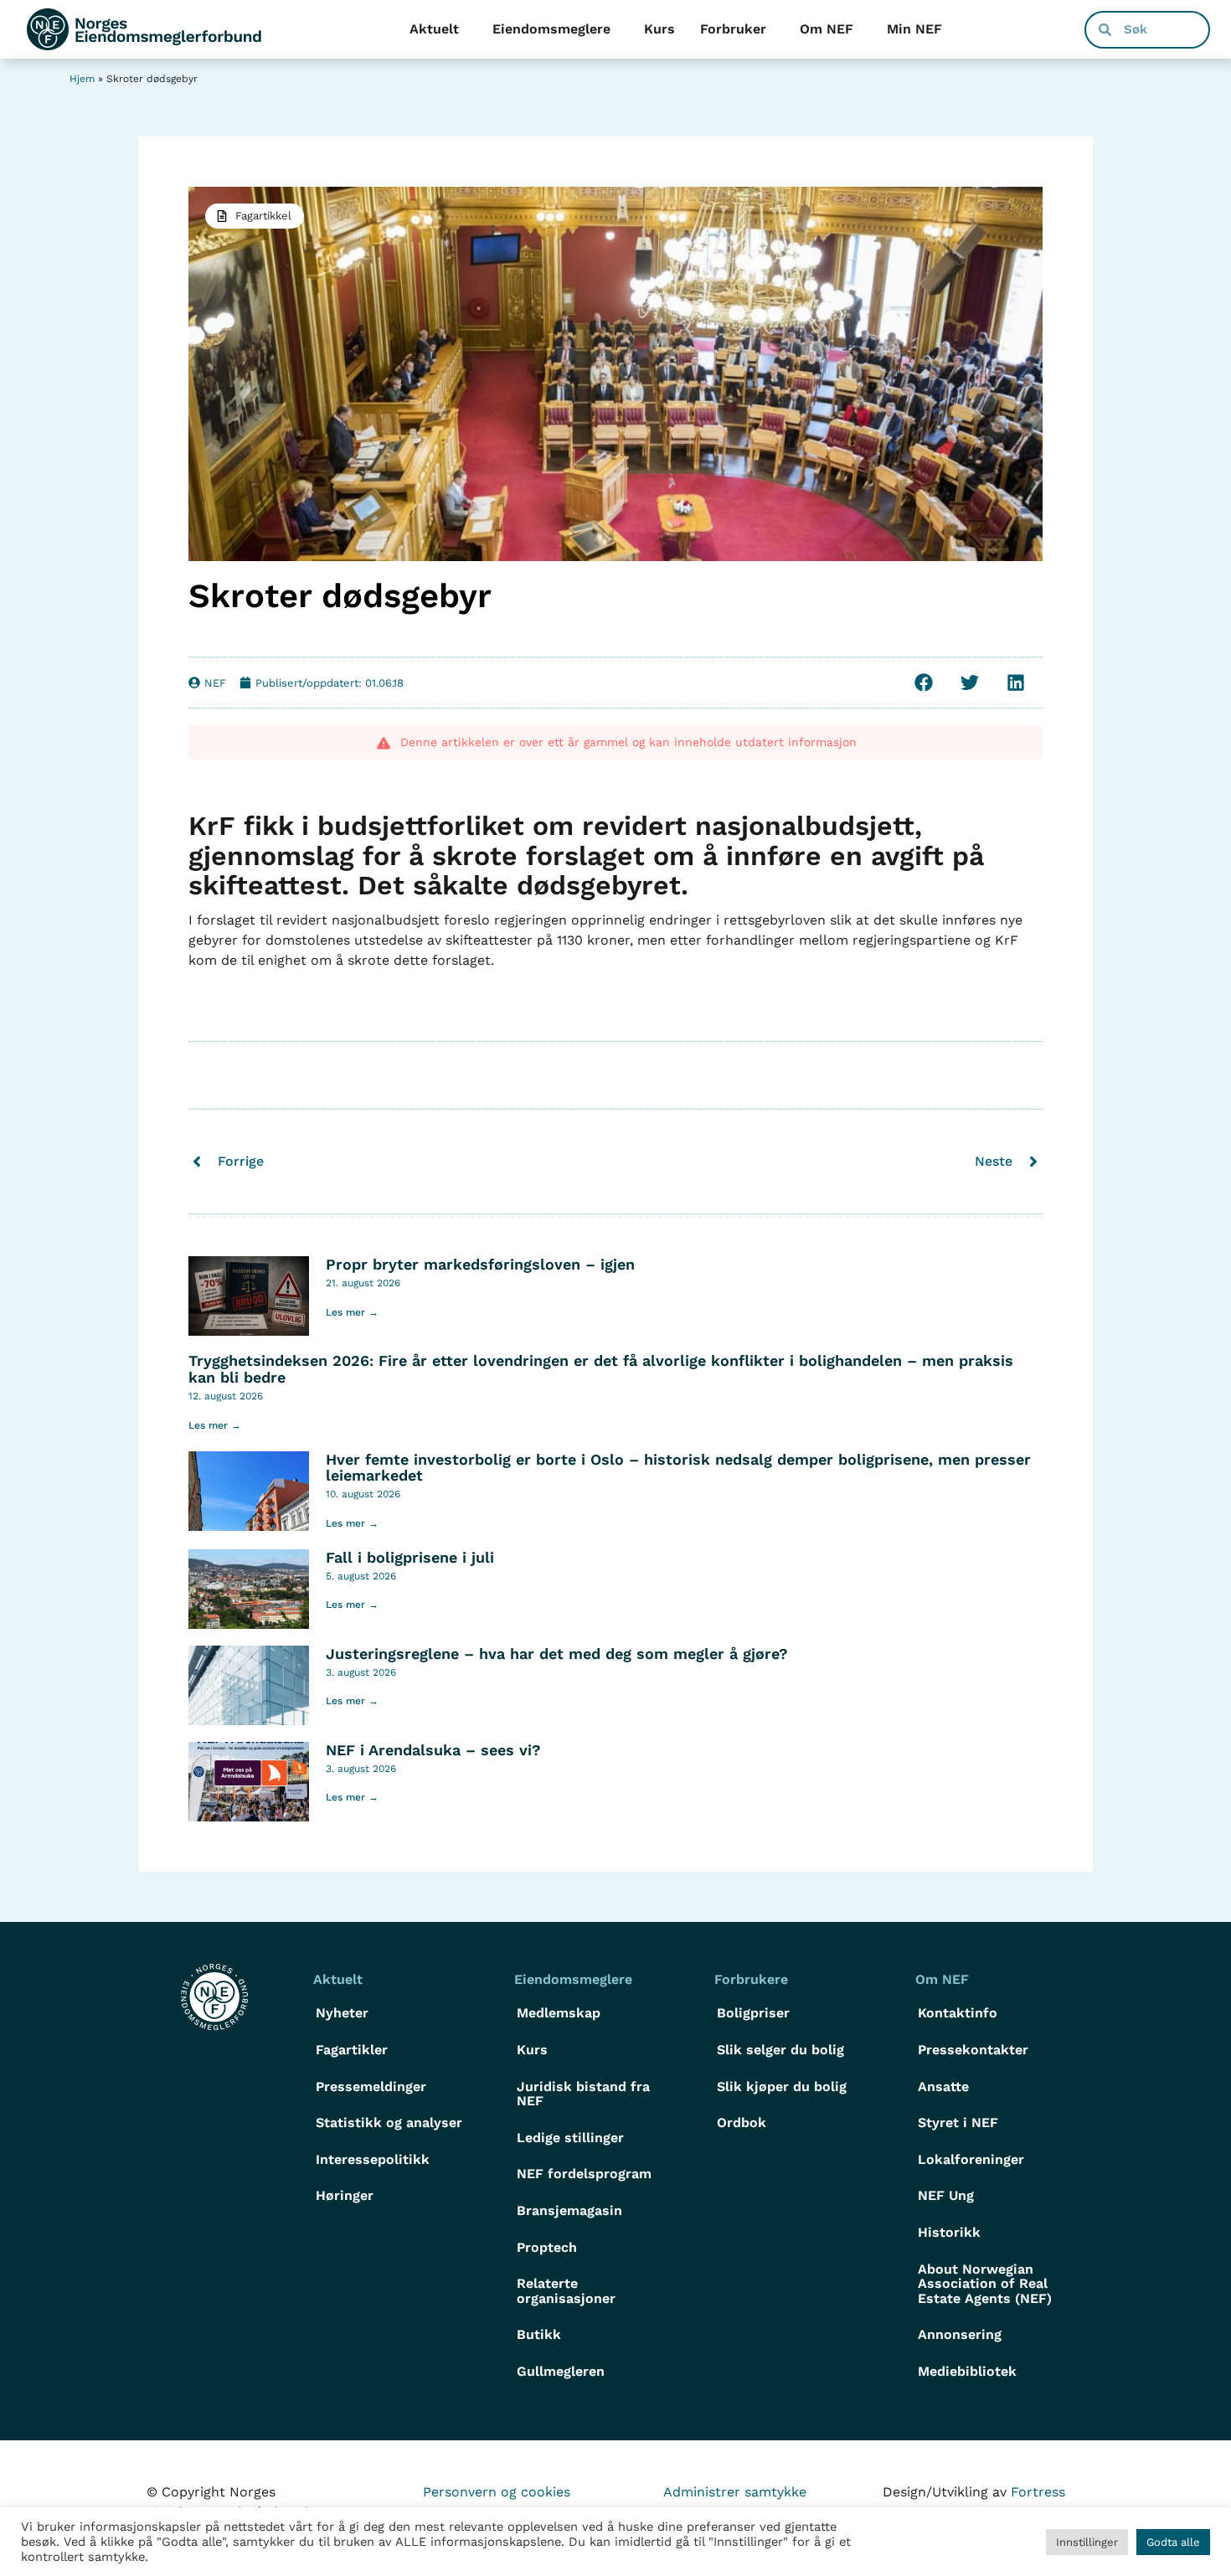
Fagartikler (352, 2050)
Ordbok (742, 2123)
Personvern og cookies (497, 2492)
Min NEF (914, 29)
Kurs (659, 29)
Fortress (1038, 2492)
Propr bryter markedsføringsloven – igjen (480, 1264)
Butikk (539, 2334)
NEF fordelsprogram (584, 2174)
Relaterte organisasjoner (566, 2291)
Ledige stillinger (570, 2138)
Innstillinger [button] (1087, 2542)
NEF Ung (946, 2195)
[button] (923, 683)
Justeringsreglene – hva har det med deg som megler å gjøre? (557, 1654)
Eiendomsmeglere (551, 29)
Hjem (82, 79)
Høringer (345, 2195)
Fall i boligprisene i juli (410, 1557)
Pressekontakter (973, 2050)
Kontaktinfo (958, 2013)
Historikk (949, 2232)
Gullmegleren (561, 2371)
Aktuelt (434, 29)
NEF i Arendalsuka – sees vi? (433, 1750)
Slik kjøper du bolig (782, 2087)
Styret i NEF (958, 2123)
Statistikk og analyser (389, 2123)
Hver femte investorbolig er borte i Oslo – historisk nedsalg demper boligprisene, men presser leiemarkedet (678, 1468)
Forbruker (733, 29)
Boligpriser (753, 2013)
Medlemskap (559, 2013)
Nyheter (342, 2013)
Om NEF (827, 29)
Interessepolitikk (373, 2159)
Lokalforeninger (971, 2159)
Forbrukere (751, 1979)
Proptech (547, 2247)
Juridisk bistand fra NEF (583, 2094)
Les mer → (352, 1312)
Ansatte (943, 2087)
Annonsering (960, 2334)
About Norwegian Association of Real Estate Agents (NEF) (985, 2284)
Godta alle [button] (1173, 2542)
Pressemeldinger (371, 2087)
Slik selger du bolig (780, 2050)
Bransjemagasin (569, 2210)
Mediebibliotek (967, 2371)
